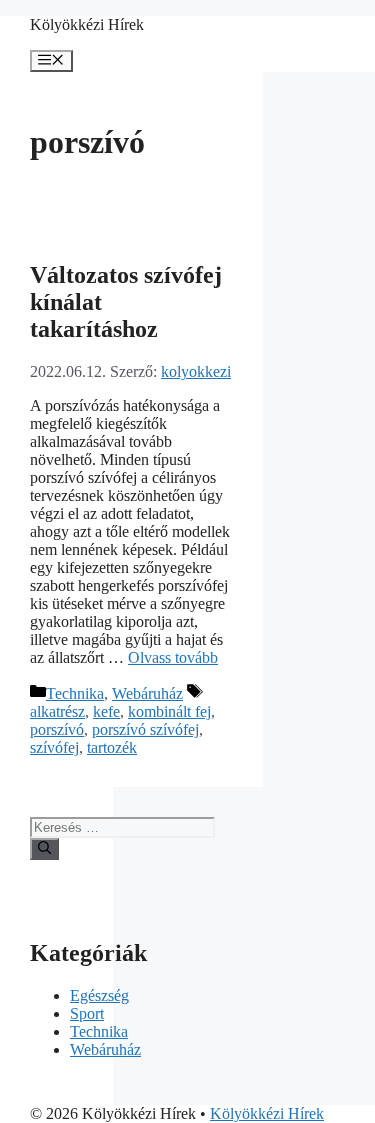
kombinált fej (169, 711)
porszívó (57, 729)
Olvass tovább (173, 657)
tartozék (112, 747)
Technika (75, 693)
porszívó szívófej (145, 729)
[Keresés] (44, 849)
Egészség (99, 995)
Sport (87, 1013)
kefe (106, 711)
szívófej (54, 747)
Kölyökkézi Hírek (87, 24)
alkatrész (57, 711)
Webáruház (147, 693)
